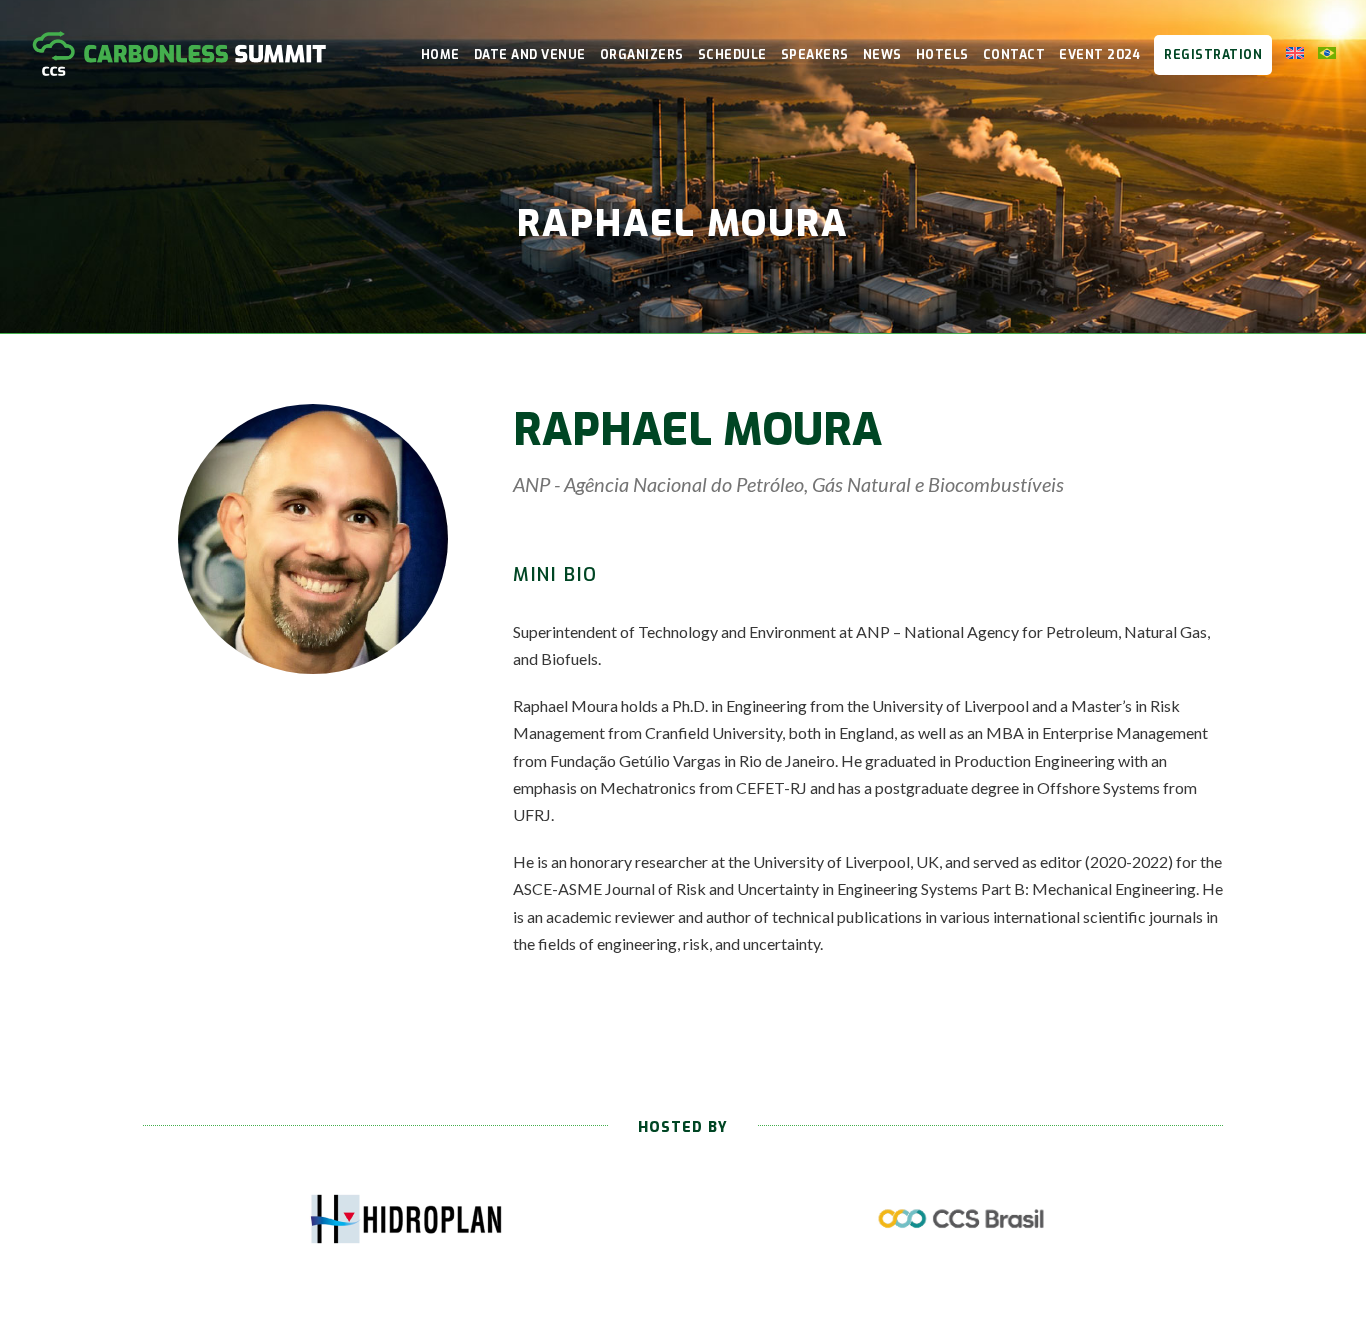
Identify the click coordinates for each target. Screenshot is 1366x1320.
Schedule (732, 55)
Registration (1213, 55)
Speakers (815, 55)
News (882, 55)
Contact (1014, 55)
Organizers (642, 55)
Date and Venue (530, 55)
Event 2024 (1099, 55)
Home (440, 55)
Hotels (942, 55)
